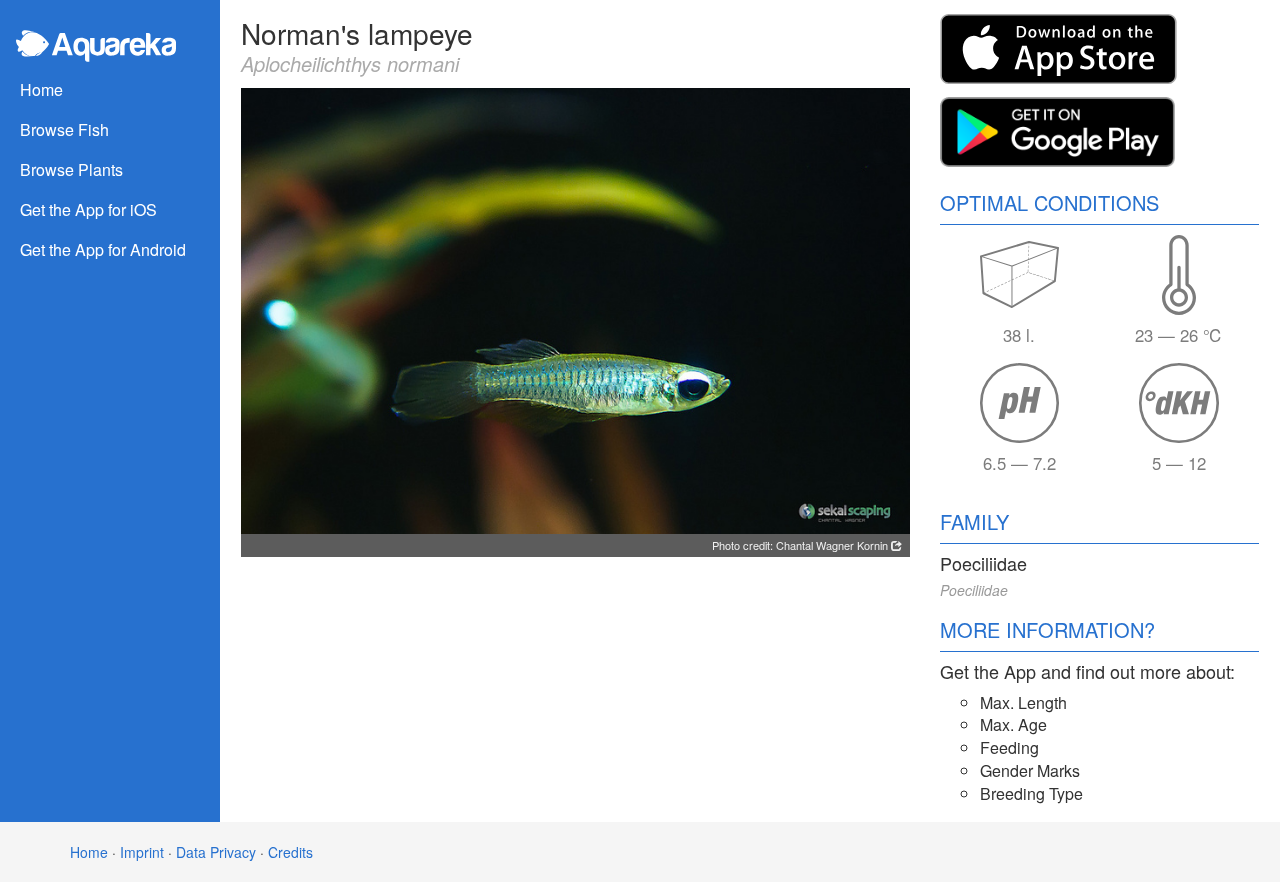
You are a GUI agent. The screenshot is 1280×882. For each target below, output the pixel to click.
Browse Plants (71, 169)
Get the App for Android (103, 249)
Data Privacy (216, 852)
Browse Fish (64, 129)
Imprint (142, 852)
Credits (290, 852)
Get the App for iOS (88, 209)
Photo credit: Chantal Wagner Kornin (801, 545)
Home (41, 89)
